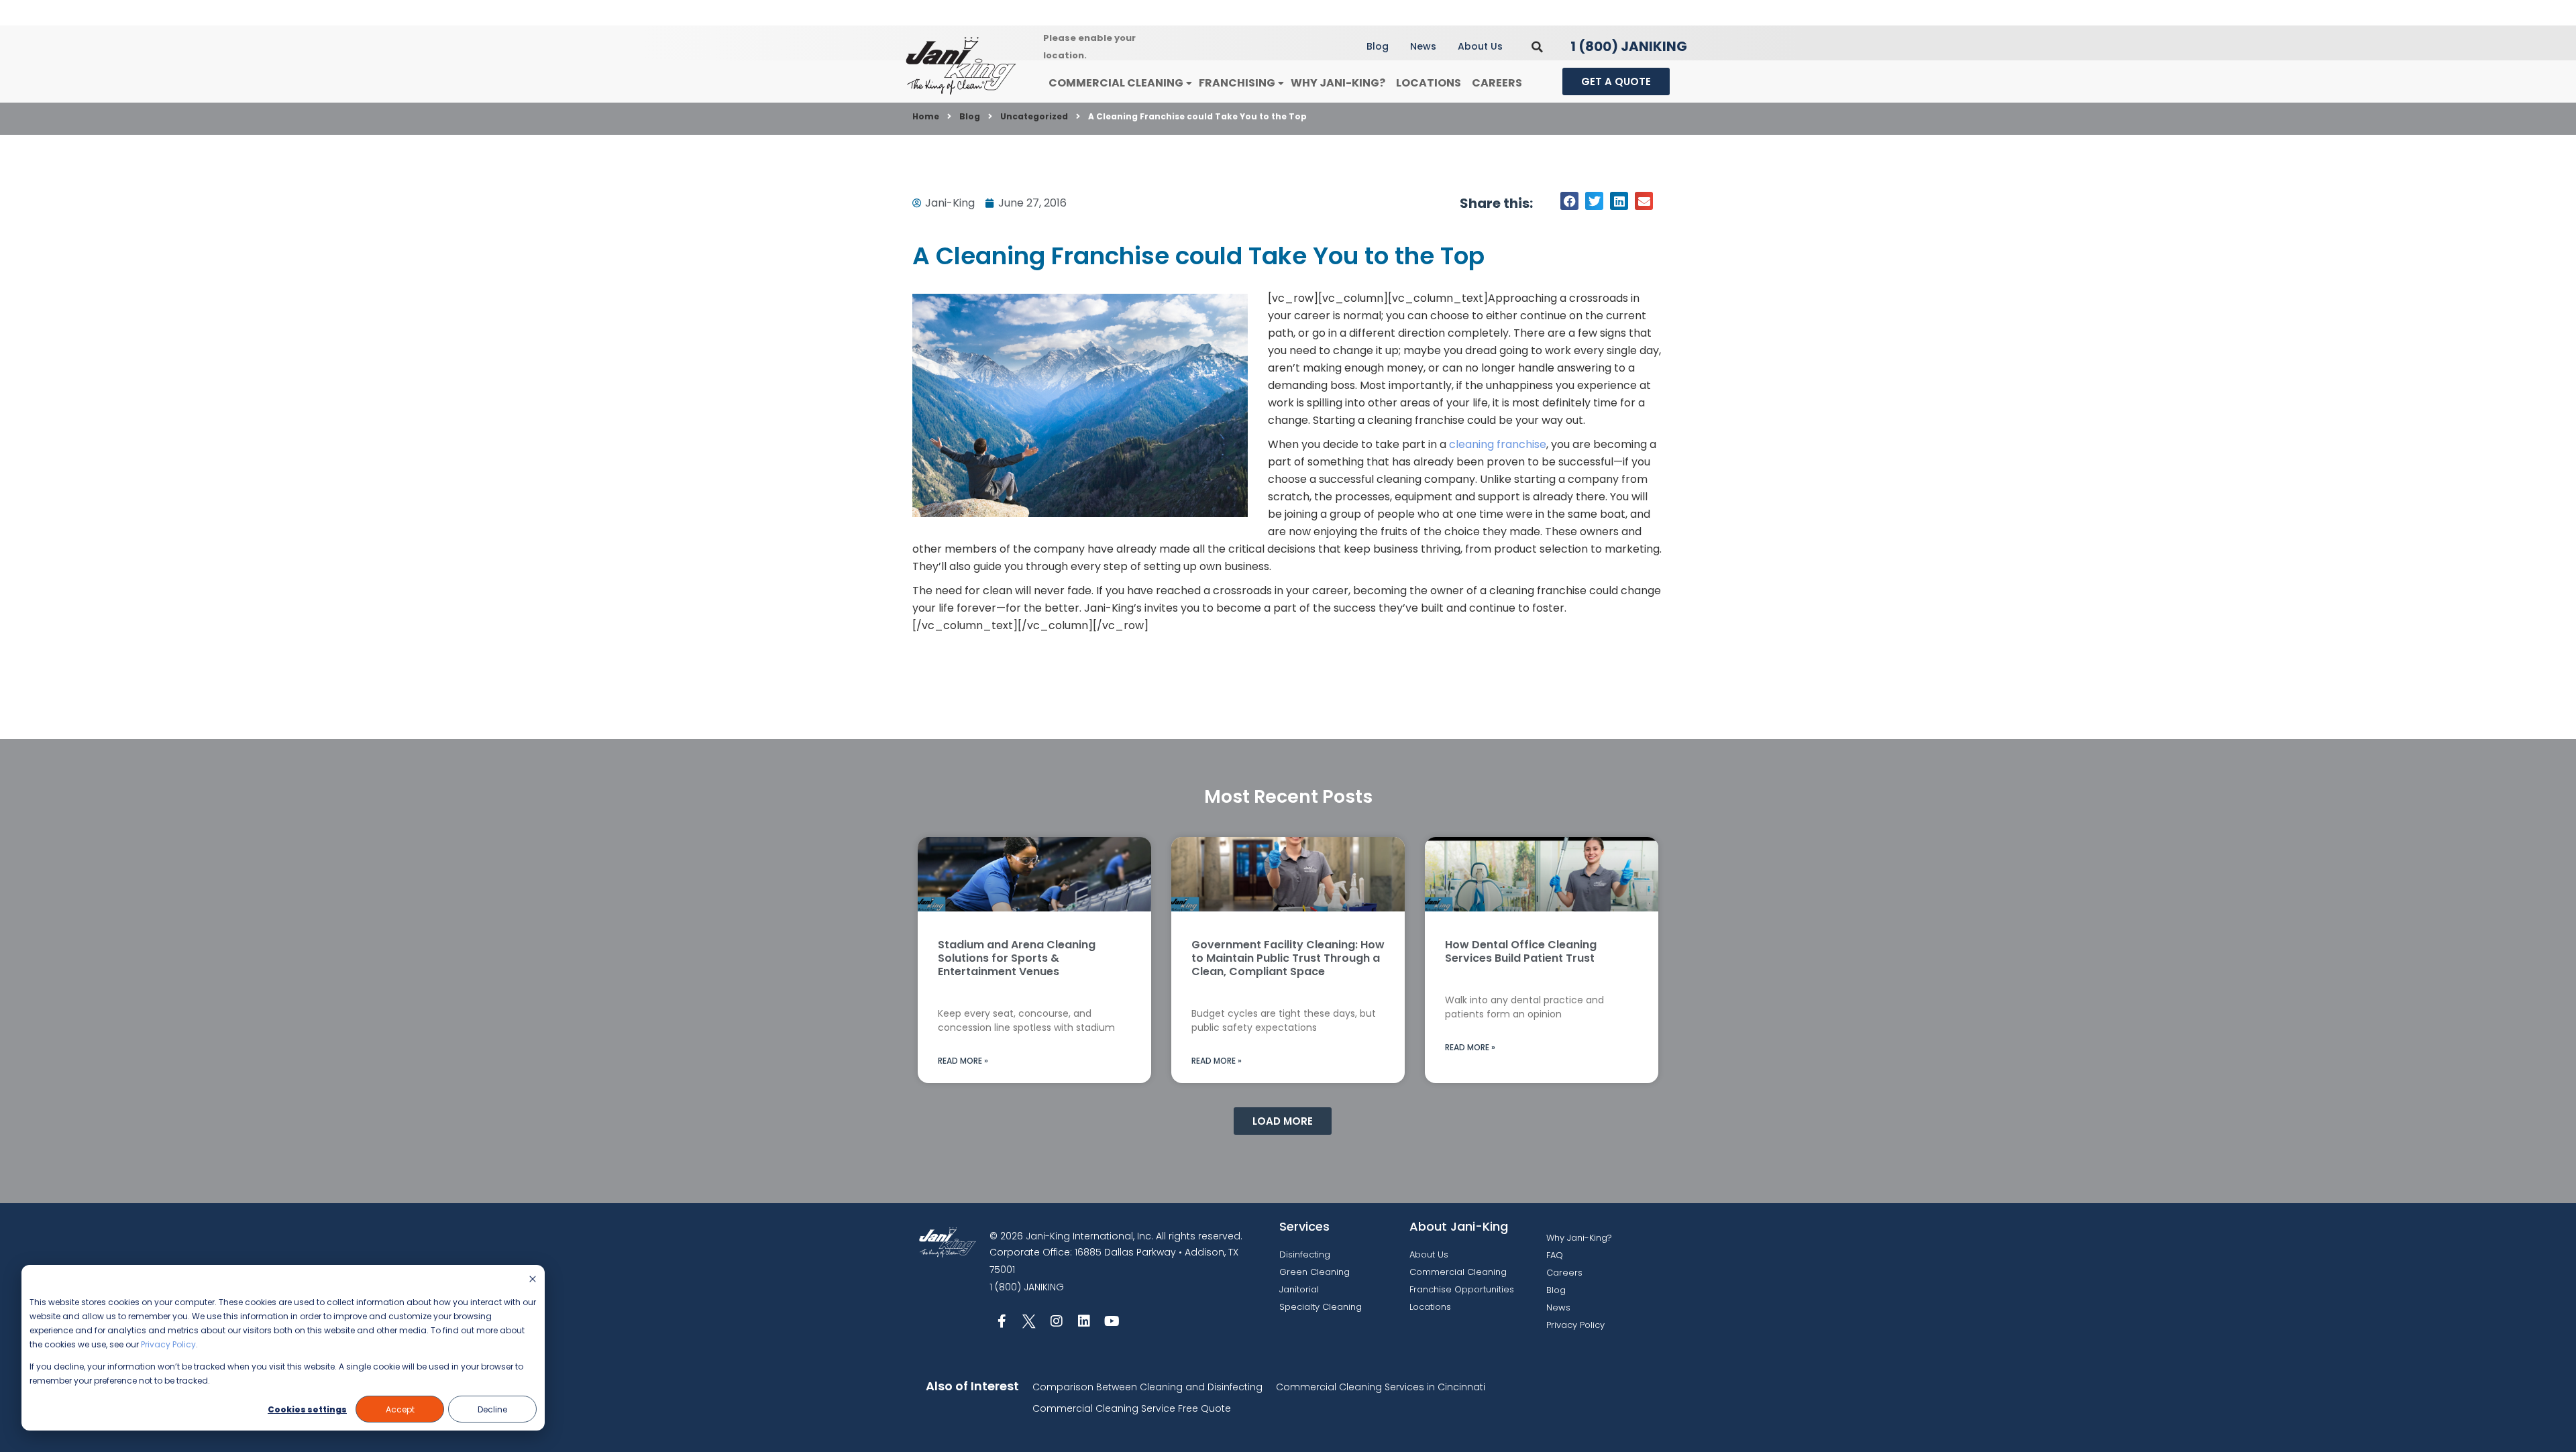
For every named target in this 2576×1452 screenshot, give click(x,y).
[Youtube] (1112, 1321)
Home (926, 116)
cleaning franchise (1498, 444)
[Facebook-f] (1002, 1321)
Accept (400, 1409)
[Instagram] (1057, 1321)
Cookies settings (307, 1409)
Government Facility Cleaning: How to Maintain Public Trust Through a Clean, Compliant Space (1288, 958)
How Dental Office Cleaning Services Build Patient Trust (1521, 951)
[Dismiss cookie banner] (533, 1280)
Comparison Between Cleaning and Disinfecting (1147, 1387)
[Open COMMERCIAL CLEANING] (1189, 83)
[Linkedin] (1084, 1321)
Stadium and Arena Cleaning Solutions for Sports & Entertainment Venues (1017, 958)
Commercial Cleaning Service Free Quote (1132, 1408)
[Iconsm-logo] (1029, 1321)
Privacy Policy (168, 1344)
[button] (1537, 47)
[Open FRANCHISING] (1281, 83)
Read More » (963, 1061)
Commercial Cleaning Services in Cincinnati (1381, 1387)
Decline (492, 1409)
